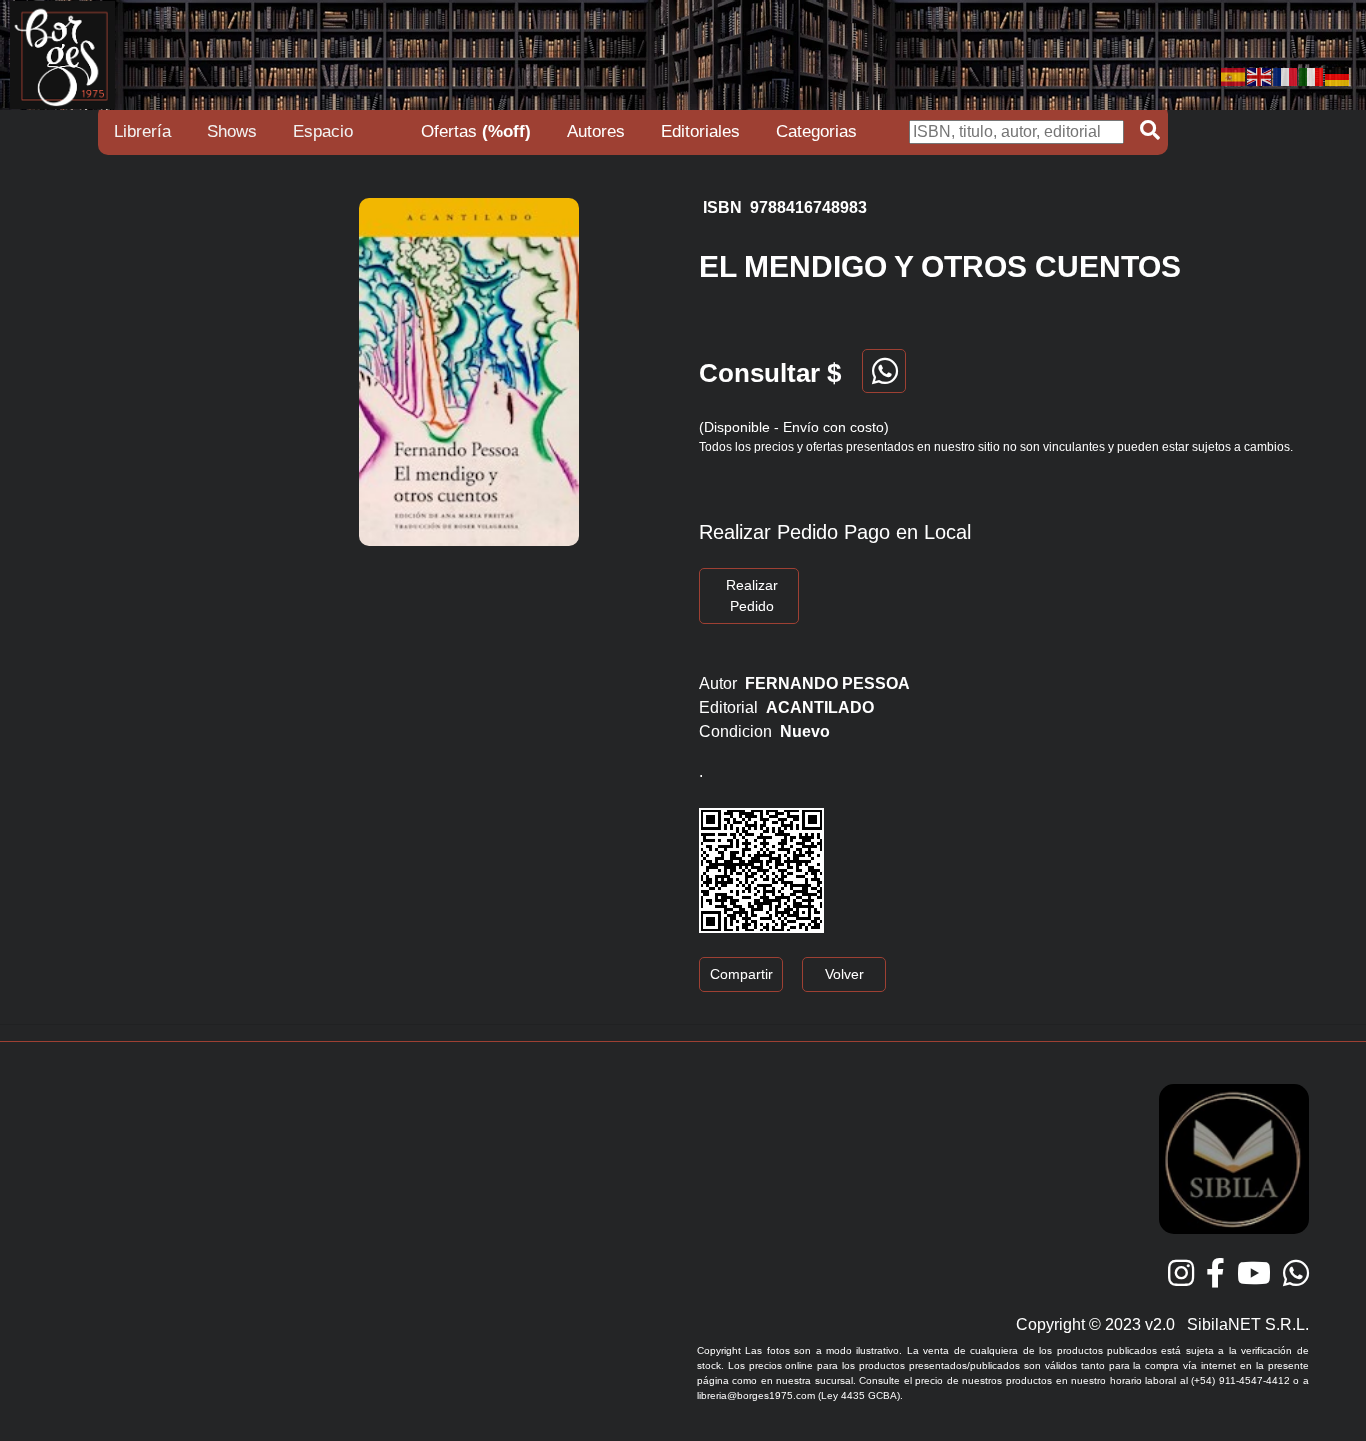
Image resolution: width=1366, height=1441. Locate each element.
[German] (1338, 75)
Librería (142, 131)
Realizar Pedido (752, 595)
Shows (232, 131)
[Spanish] (1234, 75)
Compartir (741, 974)
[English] (1260, 75)
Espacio (323, 131)
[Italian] (1312, 75)
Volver (844, 974)
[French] (1286, 75)
